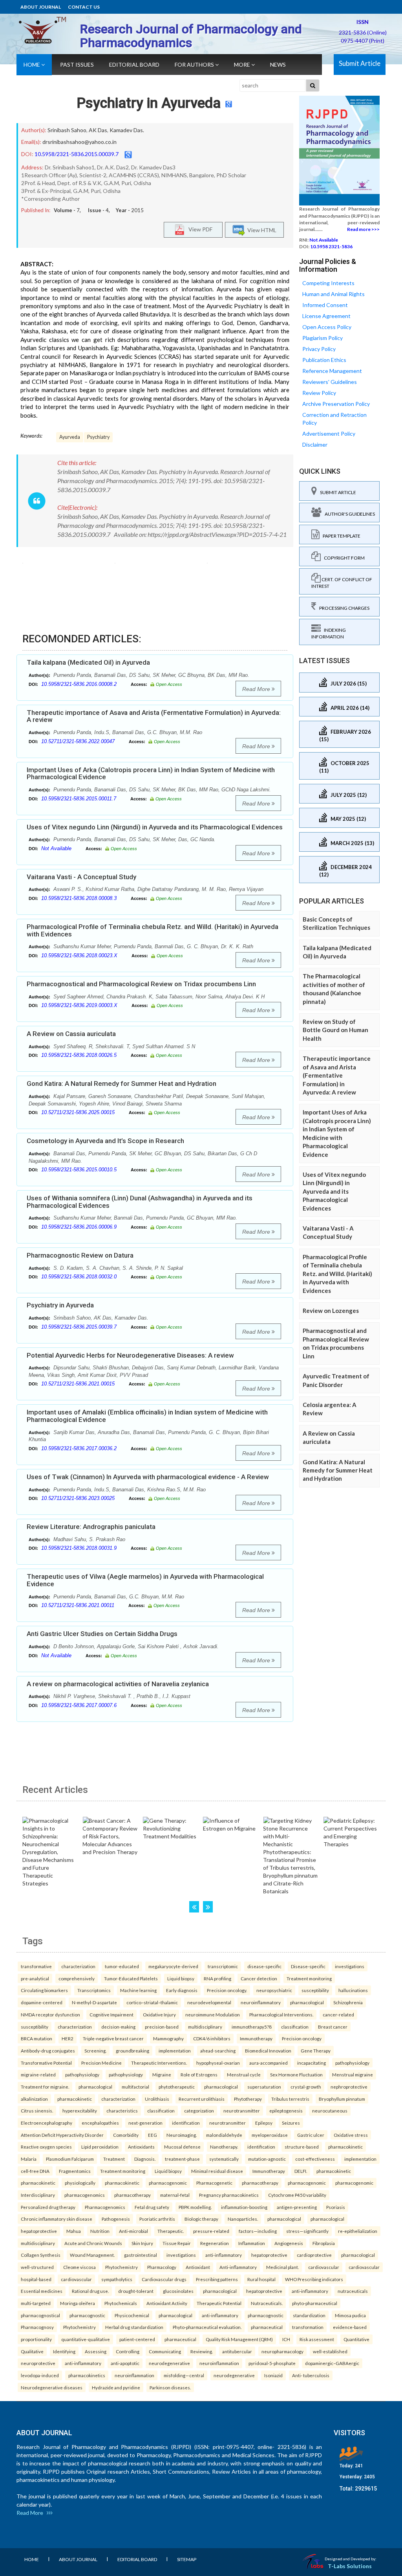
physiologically (80, 2183)
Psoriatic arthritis (157, 2219)
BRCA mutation (37, 2038)
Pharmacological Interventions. (281, 2014)
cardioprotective (314, 2255)
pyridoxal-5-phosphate (272, 2363)
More (243, 65)
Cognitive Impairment (111, 2014)
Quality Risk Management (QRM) (239, 2339)
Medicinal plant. (282, 2267)
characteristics (122, 2111)
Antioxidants (141, 2147)
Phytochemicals (121, 2303)
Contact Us (84, 7)
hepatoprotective (39, 2231)
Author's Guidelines (348, 514)
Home (32, 65)
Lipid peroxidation (100, 2147)
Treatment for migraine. (45, 2087)
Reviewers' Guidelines (330, 382)
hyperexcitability (80, 2111)
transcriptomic (223, 1966)
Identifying (64, 2351)
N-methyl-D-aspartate (94, 2002)
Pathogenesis (116, 2219)
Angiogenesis (289, 2243)
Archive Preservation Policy (336, 404)
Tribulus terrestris (290, 2099)
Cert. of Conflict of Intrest (342, 583)
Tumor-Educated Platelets (131, 1978)
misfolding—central (184, 2375)
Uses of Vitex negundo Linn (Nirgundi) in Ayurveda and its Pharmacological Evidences (155, 827)
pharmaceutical (267, 2327)
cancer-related (338, 2014)
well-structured (37, 2267)
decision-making (118, 2027)
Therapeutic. (171, 2231)
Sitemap (187, 2559)
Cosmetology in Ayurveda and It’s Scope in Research (105, 1141)
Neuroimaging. (182, 2135)
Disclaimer (315, 444)
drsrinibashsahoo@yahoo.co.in (79, 142)
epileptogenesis (286, 2111)
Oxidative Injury (159, 2014)
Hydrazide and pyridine (116, 2387)
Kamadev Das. (127, 130)
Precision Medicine (101, 2063)
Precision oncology (302, 2038)
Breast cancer (333, 2027)
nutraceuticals (353, 2291)
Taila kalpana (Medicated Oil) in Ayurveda (88, 662)
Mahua (74, 2231)
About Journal (41, 7)
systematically (224, 2159)
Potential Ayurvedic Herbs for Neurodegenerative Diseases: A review (130, 1355)
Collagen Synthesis (41, 2255)
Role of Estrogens (199, 2074)
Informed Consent (325, 305)
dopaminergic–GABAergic (332, 2363)
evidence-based (350, 2327)
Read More (257, 689)
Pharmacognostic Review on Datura (80, 1255)
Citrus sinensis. (37, 2111)
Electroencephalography (47, 2123)
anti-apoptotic (125, 2363)
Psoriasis (336, 2207)
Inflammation (252, 2243)
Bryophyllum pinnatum (342, 2099)
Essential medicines (42, 2291)
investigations (350, 1966)
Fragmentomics (75, 2171)
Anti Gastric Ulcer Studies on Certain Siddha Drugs (102, 1634)
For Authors (195, 65)
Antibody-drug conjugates (48, 2051)
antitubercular (237, 2351)
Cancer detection (259, 1978)
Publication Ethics (324, 360)
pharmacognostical (40, 2315)
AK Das (98, 130)
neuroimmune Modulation (213, 2014)
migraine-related (38, 2074)
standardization (309, 2315)
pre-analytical (35, 1978)
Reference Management (332, 371)
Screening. (95, 2051)
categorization (199, 2111)
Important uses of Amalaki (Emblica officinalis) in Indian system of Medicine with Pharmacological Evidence (147, 1416)
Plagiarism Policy (323, 338)
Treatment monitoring (309, 1978)
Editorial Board (134, 65)
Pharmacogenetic (214, 2183)
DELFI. (301, 2171)
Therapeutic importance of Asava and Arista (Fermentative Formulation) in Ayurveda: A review (154, 716)
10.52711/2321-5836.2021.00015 (78, 1384)
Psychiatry (98, 437)
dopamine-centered (42, 2002)
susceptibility (315, 1990)
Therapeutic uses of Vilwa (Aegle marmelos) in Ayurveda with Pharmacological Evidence (145, 1580)
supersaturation (264, 2087)
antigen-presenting (297, 2207)
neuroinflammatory (261, 2002)
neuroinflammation (219, 2363)
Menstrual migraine (353, 2074)
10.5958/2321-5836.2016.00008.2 (79, 684)
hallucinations (353, 1990)
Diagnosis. (145, 2159)
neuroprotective (38, 2363)
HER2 (68, 2038)
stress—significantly (307, 2231)
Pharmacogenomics (105, 2207)
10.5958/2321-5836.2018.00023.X (79, 955)
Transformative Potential (46, 2063)
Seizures (291, 2123)
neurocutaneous (330, 2111)
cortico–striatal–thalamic (152, 2002)
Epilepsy (264, 2123)
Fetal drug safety (152, 2207)
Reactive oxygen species (46, 2147)
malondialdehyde (224, 2135)
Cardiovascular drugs (164, 2279)
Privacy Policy (319, 349)
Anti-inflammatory (238, 2267)
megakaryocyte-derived (173, 1966)
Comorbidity (126, 2135)
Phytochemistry (122, 2267)
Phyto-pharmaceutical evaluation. (207, 2327)
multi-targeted (36, 2303)
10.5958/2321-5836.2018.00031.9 (79, 1548)
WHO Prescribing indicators (314, 2279)
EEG (153, 2135)
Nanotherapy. (224, 2147)
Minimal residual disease (217, 2171)
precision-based (162, 2027)
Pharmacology (162, 2267)
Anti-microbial (133, 2231)
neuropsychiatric (274, 1990)
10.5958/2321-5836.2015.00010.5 (79, 1170)
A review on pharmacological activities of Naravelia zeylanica (118, 1684)
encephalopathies (100, 2123)
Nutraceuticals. (267, 2303)
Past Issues (77, 65)
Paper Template (340, 536)
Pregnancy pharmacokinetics (229, 2195)
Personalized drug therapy (48, 2207)
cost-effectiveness (315, 2159)
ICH (286, 2339)
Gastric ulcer (311, 2135)
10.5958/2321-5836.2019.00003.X (79, 1005)
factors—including (258, 2231)
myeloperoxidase (270, 2135)
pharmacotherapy (260, 2183)
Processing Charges (343, 608)
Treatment (114, 2159)
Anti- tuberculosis (311, 2375)
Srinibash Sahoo (67, 130)
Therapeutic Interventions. (159, 2063)
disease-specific (264, 1966)
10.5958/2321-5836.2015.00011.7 (79, 799)
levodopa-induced (40, 2375)
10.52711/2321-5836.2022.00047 (78, 741)
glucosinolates (178, 2291)
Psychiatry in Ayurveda (149, 103)
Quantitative (356, 2339)
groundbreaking (132, 2051)
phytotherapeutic (177, 2087)
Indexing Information (329, 633)
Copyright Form (343, 558)
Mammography (168, 2038)
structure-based (302, 2147)
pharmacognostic (87, 2315)
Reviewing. (202, 2351)
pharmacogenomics (85, 2195)
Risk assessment (317, 2339)
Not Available (56, 848)
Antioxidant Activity (167, 2303)
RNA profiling (217, 1978)
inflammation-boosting (244, 2207)
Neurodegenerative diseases (52, 2387)
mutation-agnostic (267, 2159)
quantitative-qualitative (86, 2339)
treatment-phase (182, 2159)
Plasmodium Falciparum (70, 2159)
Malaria (29, 2159)
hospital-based (36, 2279)
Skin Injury (142, 2243)
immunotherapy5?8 (252, 2027)
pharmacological (307, 2002)
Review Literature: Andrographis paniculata (91, 1527)
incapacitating (312, 2063)
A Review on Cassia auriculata (71, 1034)
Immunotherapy (256, 2038)
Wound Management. (92, 2255)
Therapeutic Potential (219, 2303)
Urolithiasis (157, 2099)
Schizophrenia (348, 2002)
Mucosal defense (182, 2147)
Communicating (165, 2351)
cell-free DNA (35, 2171)
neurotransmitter (242, 2111)
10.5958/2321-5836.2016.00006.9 (79, 1227)
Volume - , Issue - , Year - (99, 210)
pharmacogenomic (168, 2183)
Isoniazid (273, 2375)
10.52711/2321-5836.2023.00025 (78, 1498)
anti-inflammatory (224, 2255)
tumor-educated (122, 1966)
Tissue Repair (177, 2243)
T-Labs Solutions (350, 2566)
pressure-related (211, 2231)
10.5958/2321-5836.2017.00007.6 (79, 1705)
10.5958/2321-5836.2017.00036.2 (79, 1448)
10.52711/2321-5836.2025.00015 (78, 1112)
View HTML (261, 230)
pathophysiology (352, 2063)
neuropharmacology (282, 2351)
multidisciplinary (205, 2027)
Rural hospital (261, 2279)
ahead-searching (218, 2051)
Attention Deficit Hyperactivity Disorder (62, 2135)
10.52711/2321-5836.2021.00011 (78, 1605)
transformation (308, 2327)
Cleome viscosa (79, 2267)
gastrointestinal (141, 2255)
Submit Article (360, 63)
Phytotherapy (248, 2099)
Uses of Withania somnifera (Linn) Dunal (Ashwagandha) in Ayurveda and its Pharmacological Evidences (140, 1202)
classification (295, 2027)
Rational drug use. (90, 2291)
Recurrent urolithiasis (202, 2099)
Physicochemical (132, 2315)
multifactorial (135, 2087)
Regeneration (215, 2243)
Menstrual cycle (244, 2074)
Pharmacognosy (37, 2327)
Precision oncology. (227, 1990)
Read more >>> (363, 229)
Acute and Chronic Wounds (93, 2243)
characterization (78, 1966)
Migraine (162, 2074)
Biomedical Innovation (268, 2051)
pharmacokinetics (87, 2375)
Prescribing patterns (217, 2279)
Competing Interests (328, 283)
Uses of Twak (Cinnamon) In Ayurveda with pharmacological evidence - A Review (148, 1477)
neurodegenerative (169, 2363)
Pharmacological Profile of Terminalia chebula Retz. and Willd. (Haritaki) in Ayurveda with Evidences (153, 930)
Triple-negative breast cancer (113, 2038)
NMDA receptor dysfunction (50, 2014)
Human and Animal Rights (333, 294)
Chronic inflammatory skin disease (57, 2219)
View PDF (199, 229)
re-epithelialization (358, 2231)
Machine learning (138, 1990)
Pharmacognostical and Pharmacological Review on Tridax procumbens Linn (141, 984)
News (278, 65)
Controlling (128, 2351)
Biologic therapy (201, 2219)
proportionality (36, 2339)
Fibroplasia (324, 2243)
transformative (36, 1966)
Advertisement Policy (329, 434)
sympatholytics (117, 2279)
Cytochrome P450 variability (297, 2195)
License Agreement (326, 316)
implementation (175, 2051)
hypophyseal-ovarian (218, 2063)
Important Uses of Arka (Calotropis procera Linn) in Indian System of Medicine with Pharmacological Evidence (151, 774)
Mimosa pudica (350, 2315)
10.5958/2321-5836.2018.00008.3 (79, 898)
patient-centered (137, 2339)
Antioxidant (198, 2267)
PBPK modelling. (195, 2207)
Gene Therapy (316, 2051)
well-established (330, 2351)
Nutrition (100, 2231)
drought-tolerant (136, 2291)
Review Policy (319, 393)
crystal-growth (306, 2087)
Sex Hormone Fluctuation (296, 2074)
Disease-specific (308, 1966)
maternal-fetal (175, 2195)
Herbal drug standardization (134, 2327)
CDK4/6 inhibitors (212, 2038)
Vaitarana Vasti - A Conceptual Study (81, 877)
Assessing (96, 2351)
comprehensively (77, 1978)
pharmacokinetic (75, 2099)
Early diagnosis (182, 1990)
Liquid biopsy (181, 1978)
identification (186, 2123)
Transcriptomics (94, 1990)
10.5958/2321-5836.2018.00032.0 (79, 1277)
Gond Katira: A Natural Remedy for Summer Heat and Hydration (122, 1083)
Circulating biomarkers (44, 1990)
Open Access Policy (327, 327)
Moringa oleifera (78, 2303)
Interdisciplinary (38, 2195)
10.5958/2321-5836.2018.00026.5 (79, 1055)
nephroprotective (349, 2087)
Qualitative (32, 2351)
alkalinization (34, 2099)
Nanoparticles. (243, 2219)
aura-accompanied (269, 2063)
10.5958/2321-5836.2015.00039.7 (77, 154)
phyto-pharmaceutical (315, 2303)
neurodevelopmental (209, 2002)
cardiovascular (324, 2267)
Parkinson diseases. (170, 2387)
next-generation (145, 2123)
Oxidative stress (351, 2135)
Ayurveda (70, 437)
